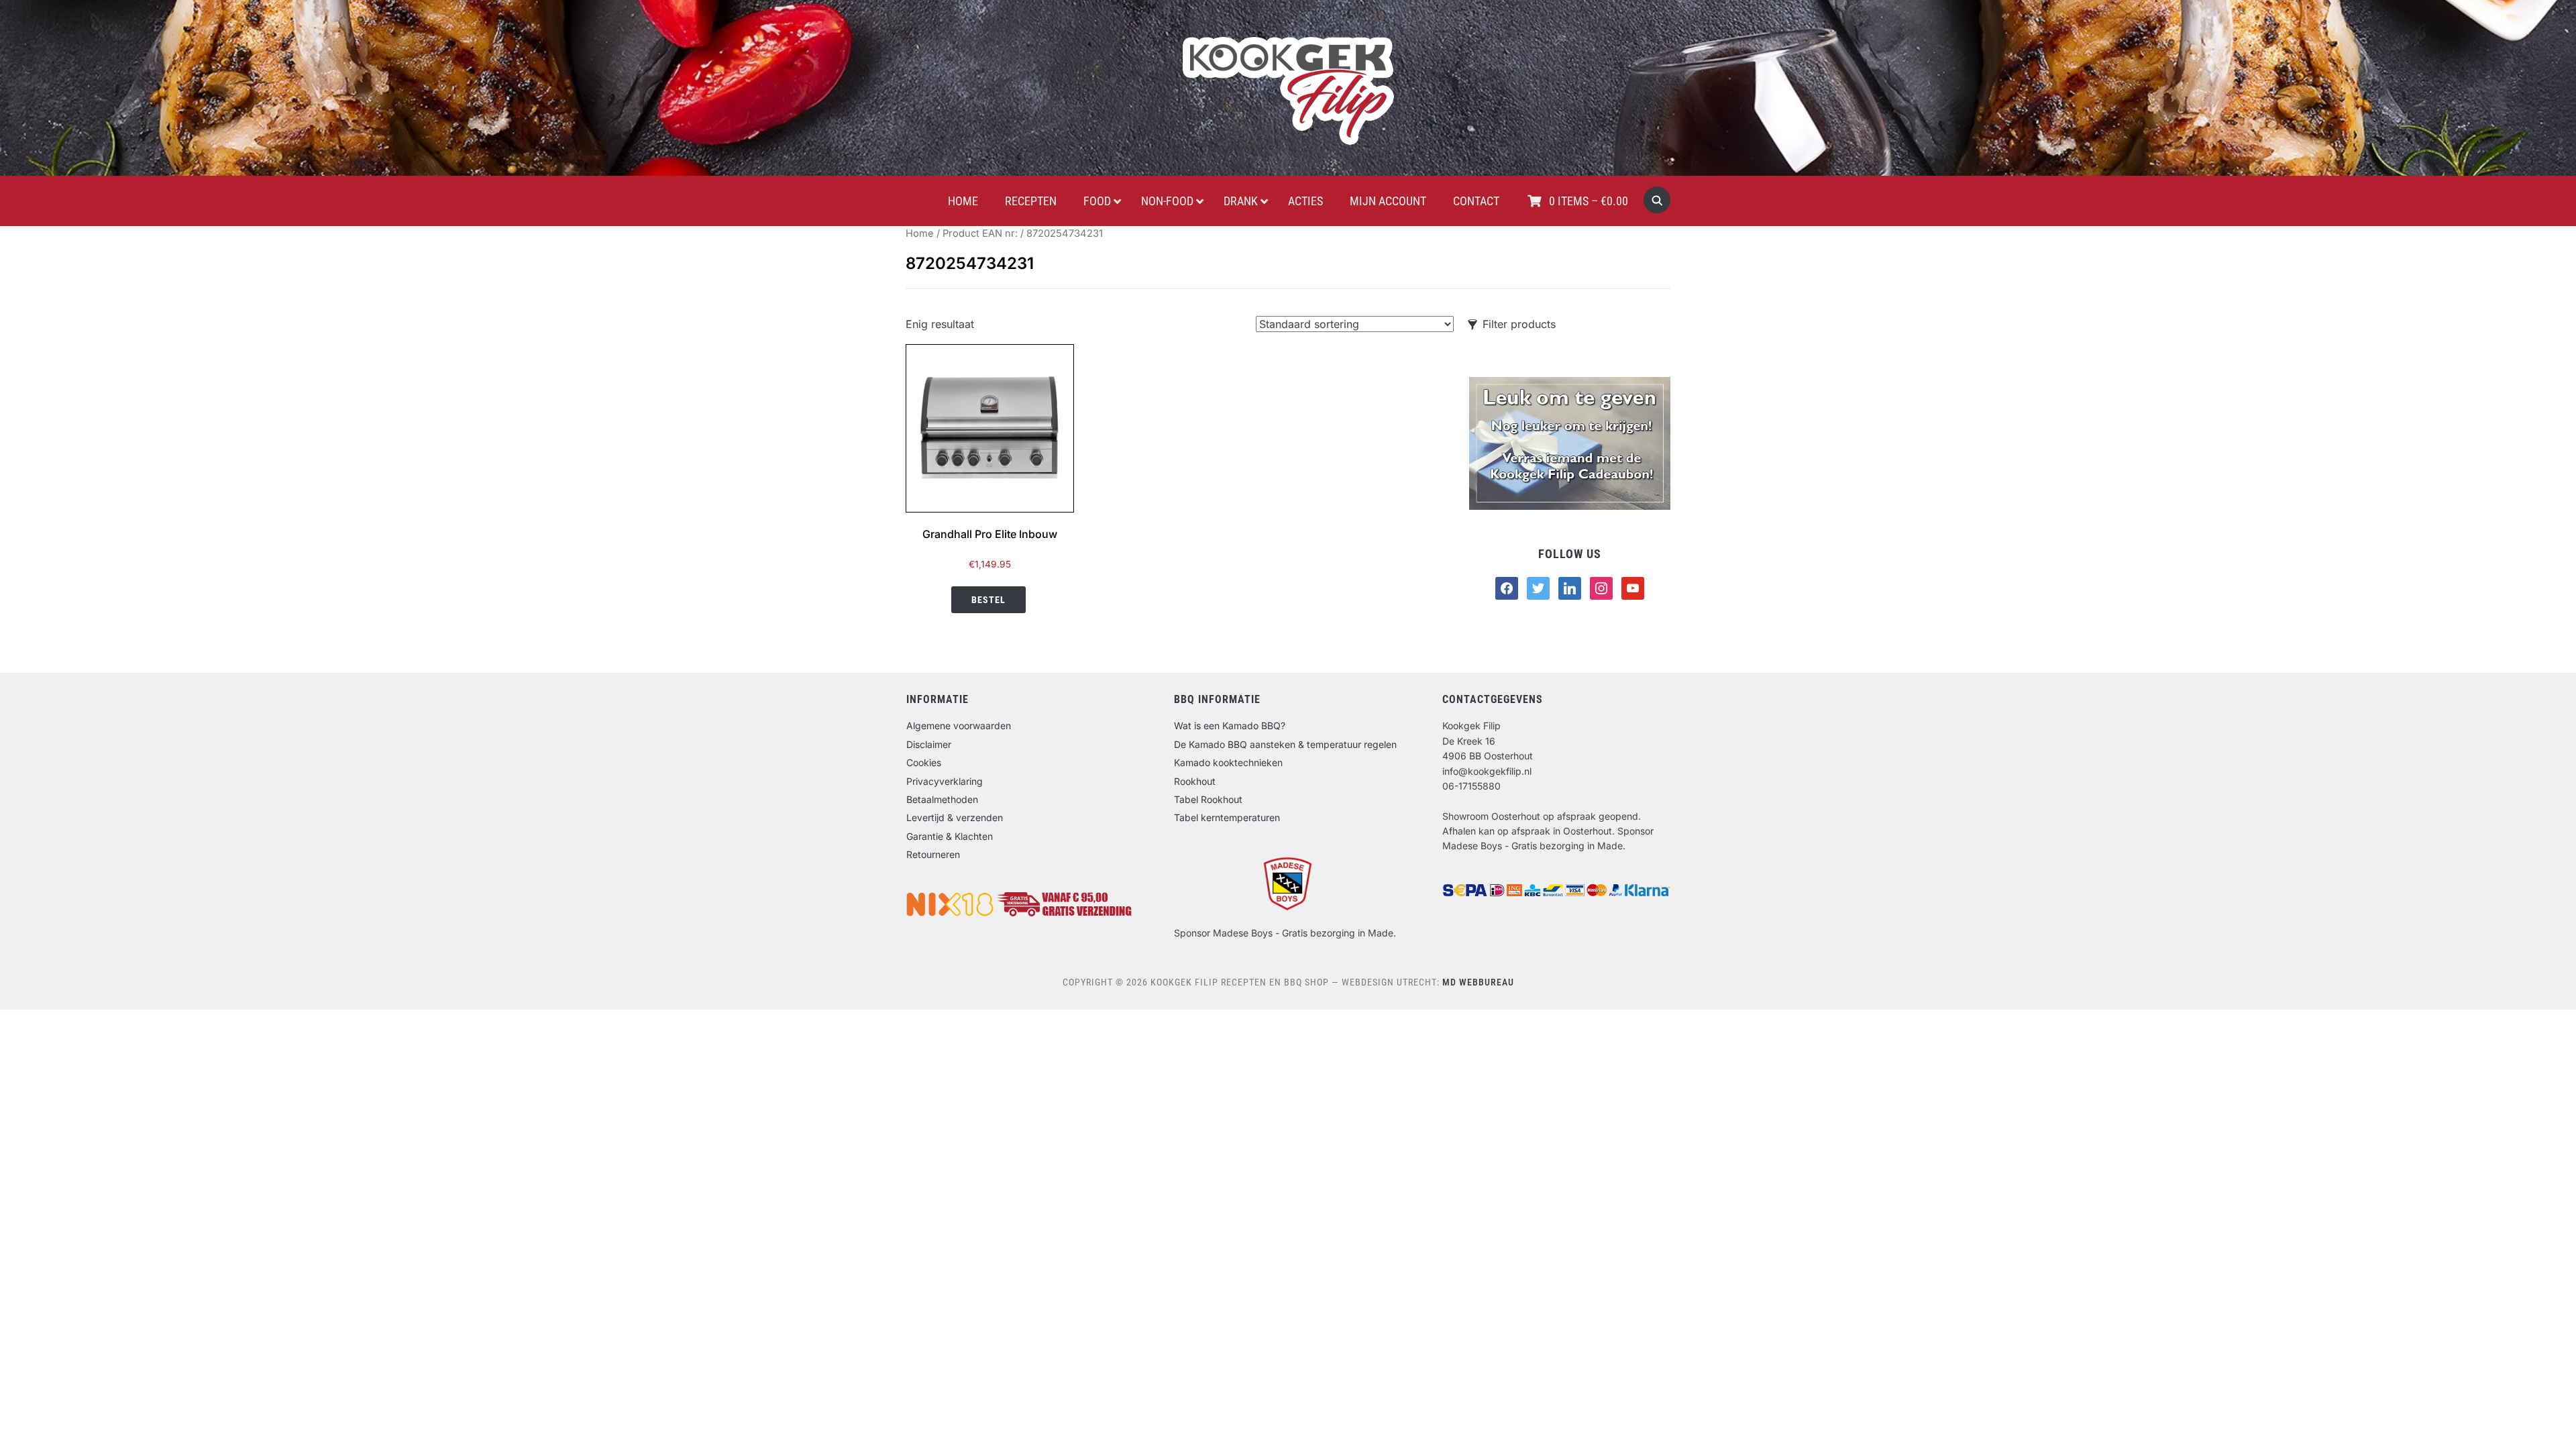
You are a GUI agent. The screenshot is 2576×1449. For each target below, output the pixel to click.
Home (920, 233)
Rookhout (1195, 781)
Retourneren (933, 854)
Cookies (924, 762)
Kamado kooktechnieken (1228, 762)
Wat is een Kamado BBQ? (1230, 726)
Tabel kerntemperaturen (1227, 817)
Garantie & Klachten (950, 836)
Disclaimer (929, 744)
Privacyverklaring (945, 781)
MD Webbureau (1478, 982)
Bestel (988, 600)
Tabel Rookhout (1208, 799)
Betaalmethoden (942, 799)
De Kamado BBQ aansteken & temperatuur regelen (1285, 744)
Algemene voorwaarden (959, 726)
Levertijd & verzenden (955, 817)
